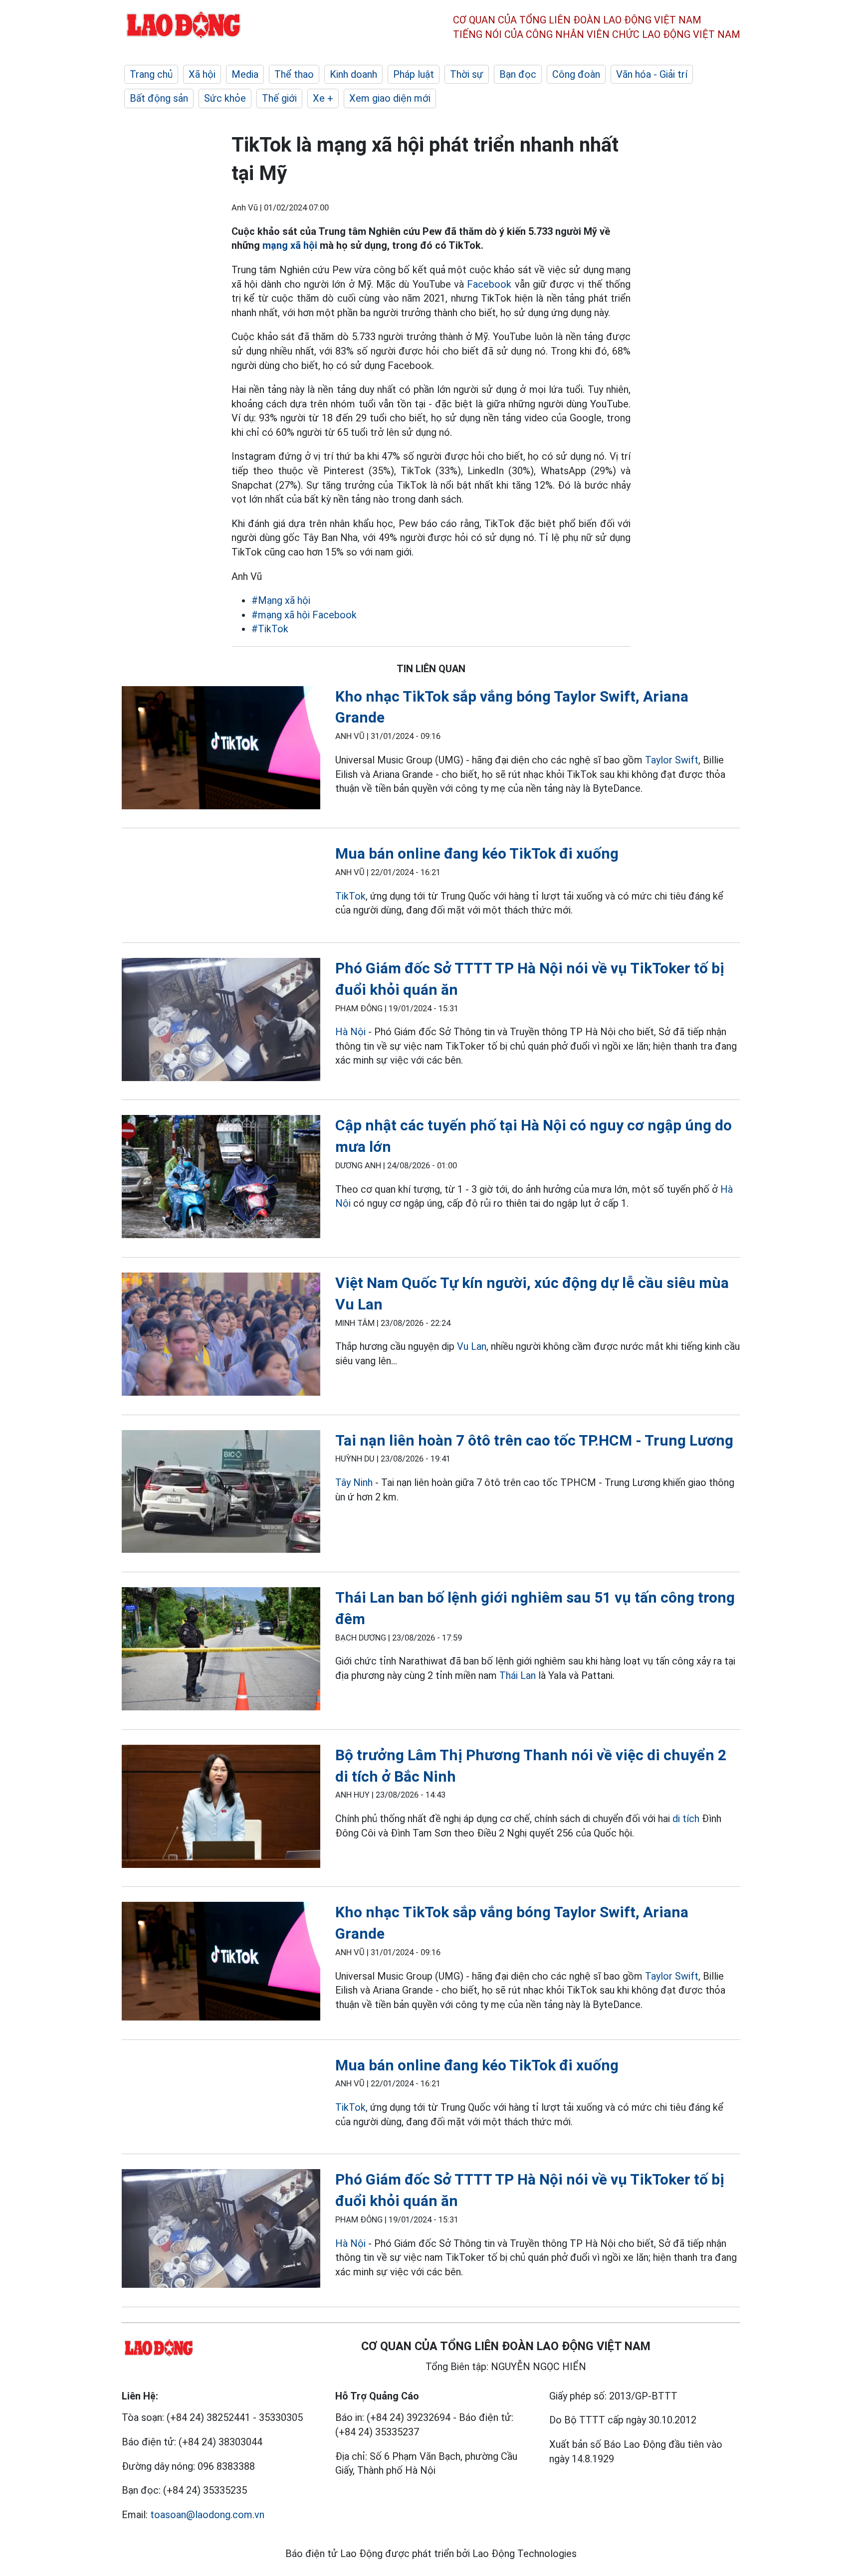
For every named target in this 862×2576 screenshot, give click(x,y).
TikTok (350, 896)
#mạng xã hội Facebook (304, 615)
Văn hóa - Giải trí (652, 74)
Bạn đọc (518, 74)
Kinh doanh (353, 74)
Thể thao (294, 74)
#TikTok (270, 629)
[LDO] (221, 750)
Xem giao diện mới (390, 98)
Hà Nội (350, 1032)
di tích (686, 1819)
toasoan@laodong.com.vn (207, 2515)
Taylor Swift (672, 760)
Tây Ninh (354, 1482)
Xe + (323, 98)
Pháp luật (414, 74)
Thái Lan (518, 1675)
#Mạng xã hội (281, 600)
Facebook (489, 284)
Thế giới (279, 98)
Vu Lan (472, 1346)
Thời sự (467, 74)
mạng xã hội (290, 245)
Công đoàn (576, 74)
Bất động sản (159, 98)
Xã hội (202, 74)
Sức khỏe (225, 98)
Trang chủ (151, 74)
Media (245, 74)
